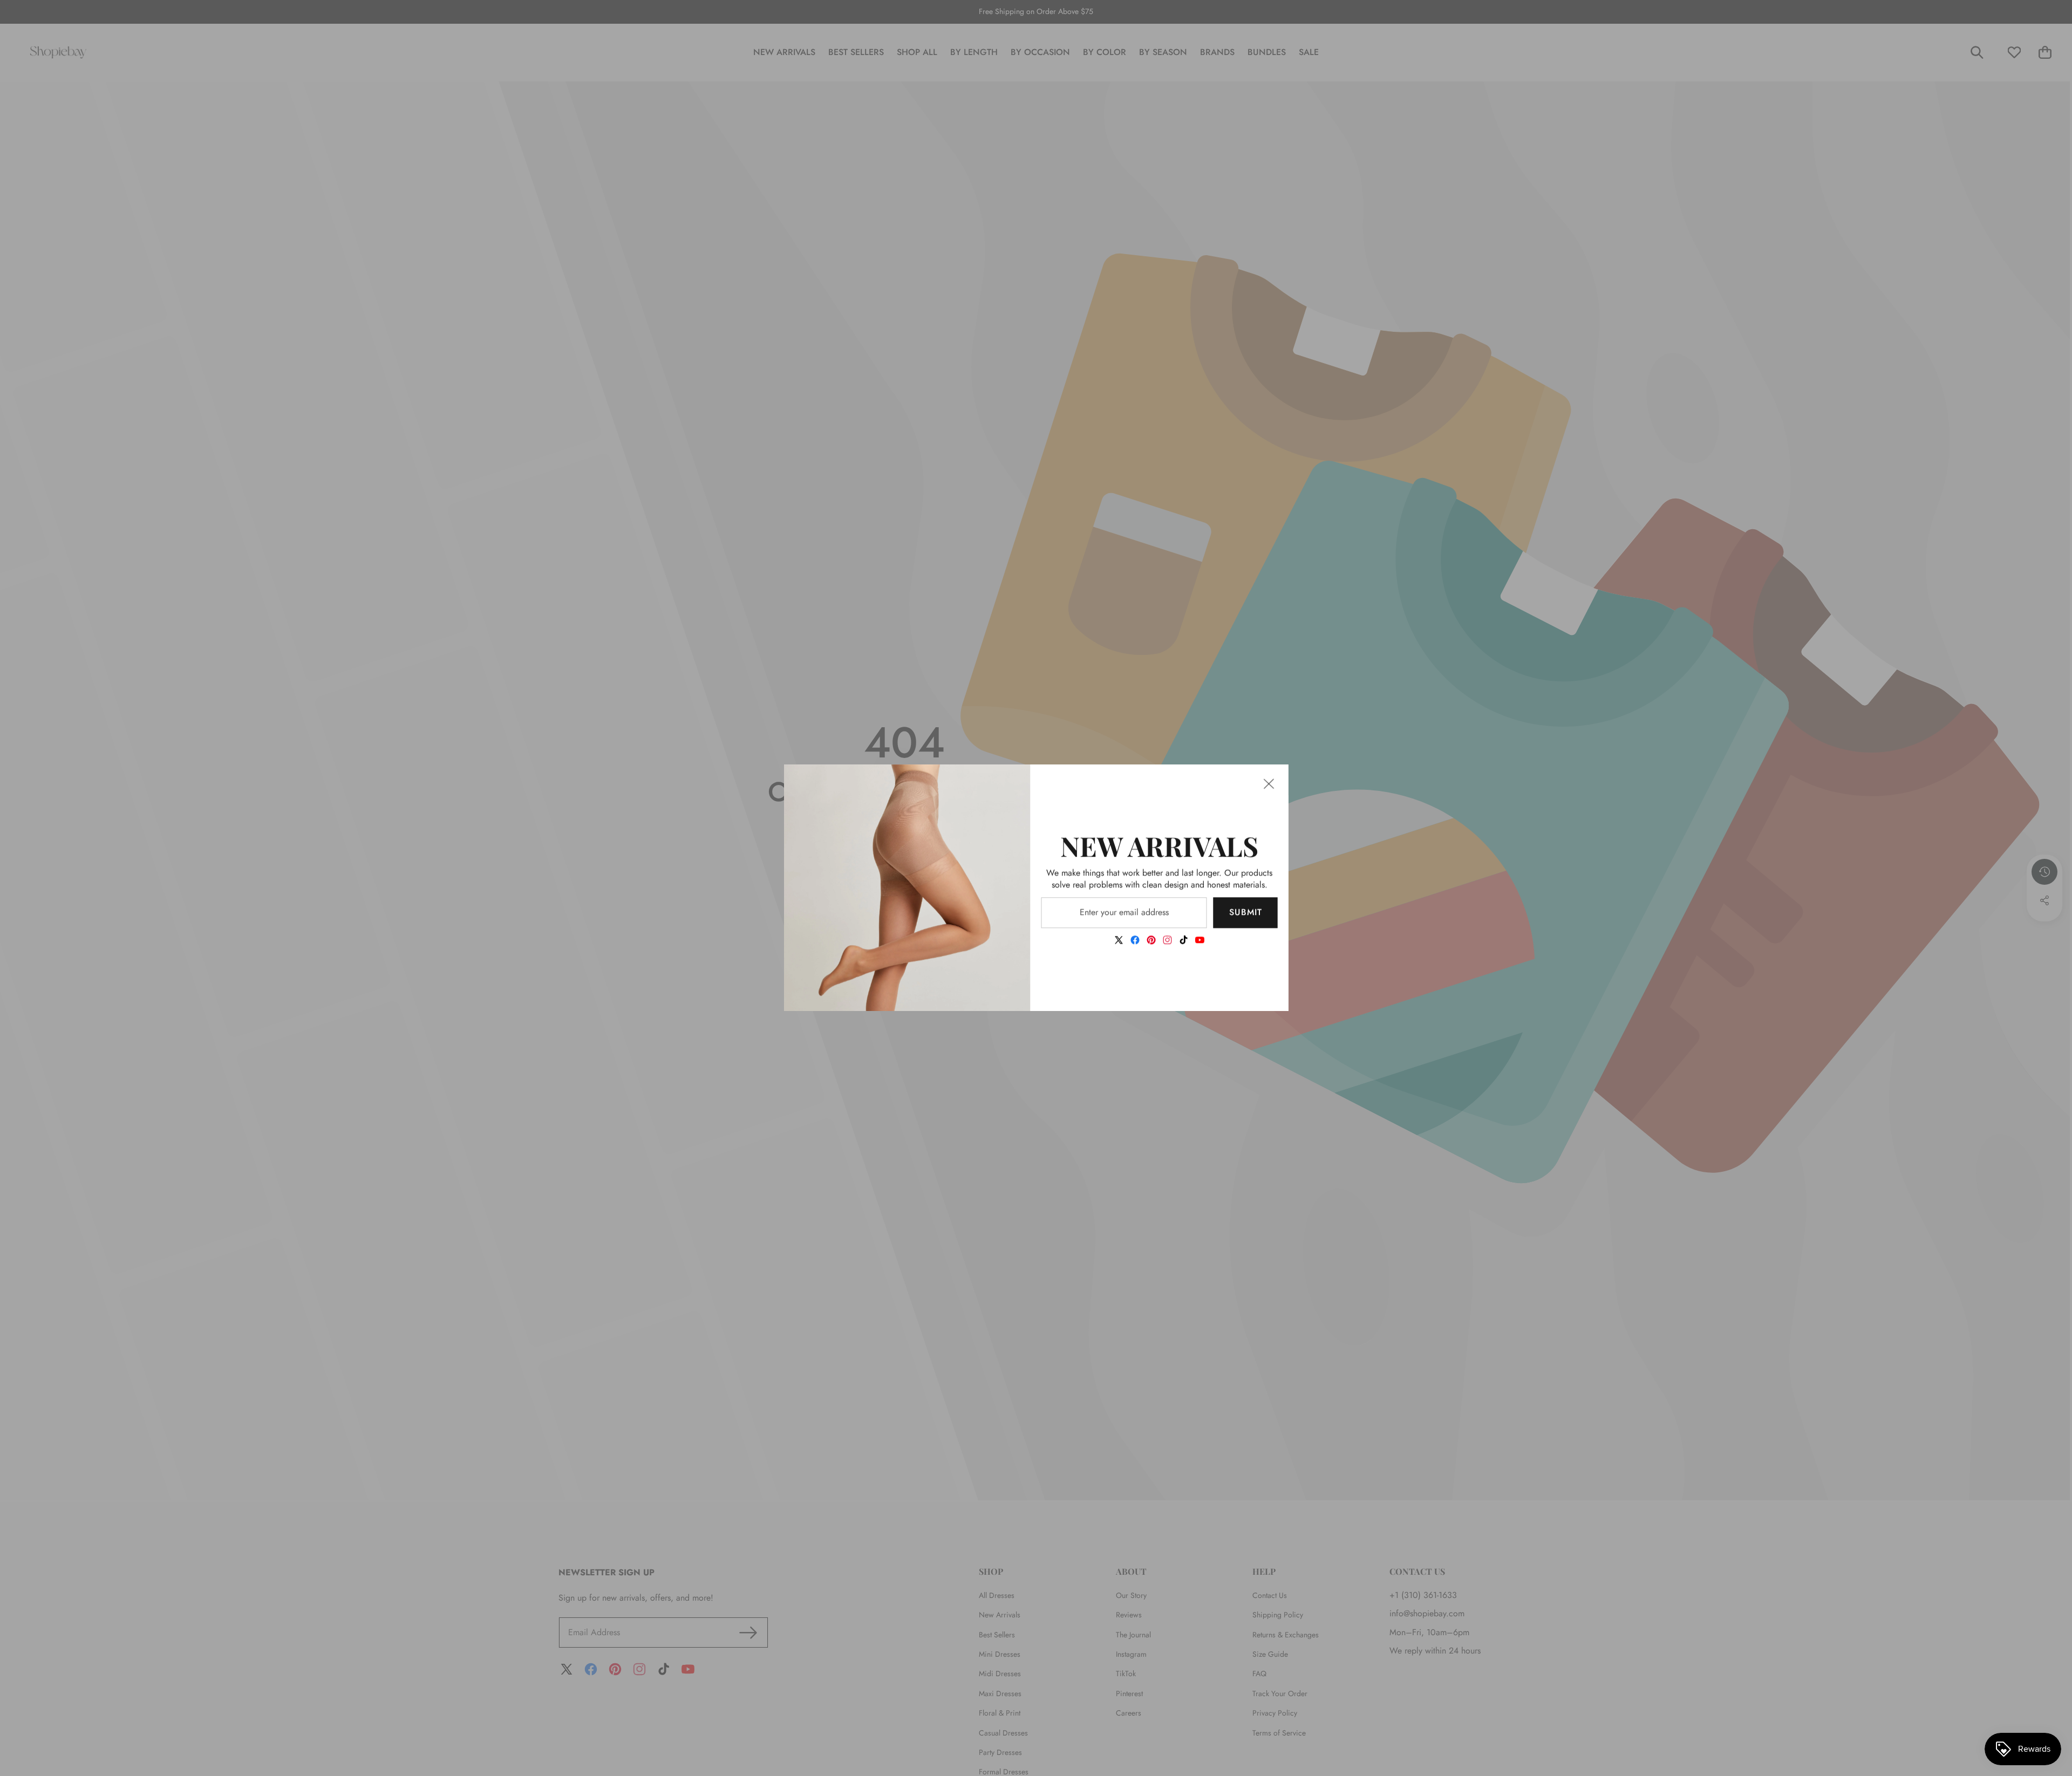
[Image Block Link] (907, 888)
